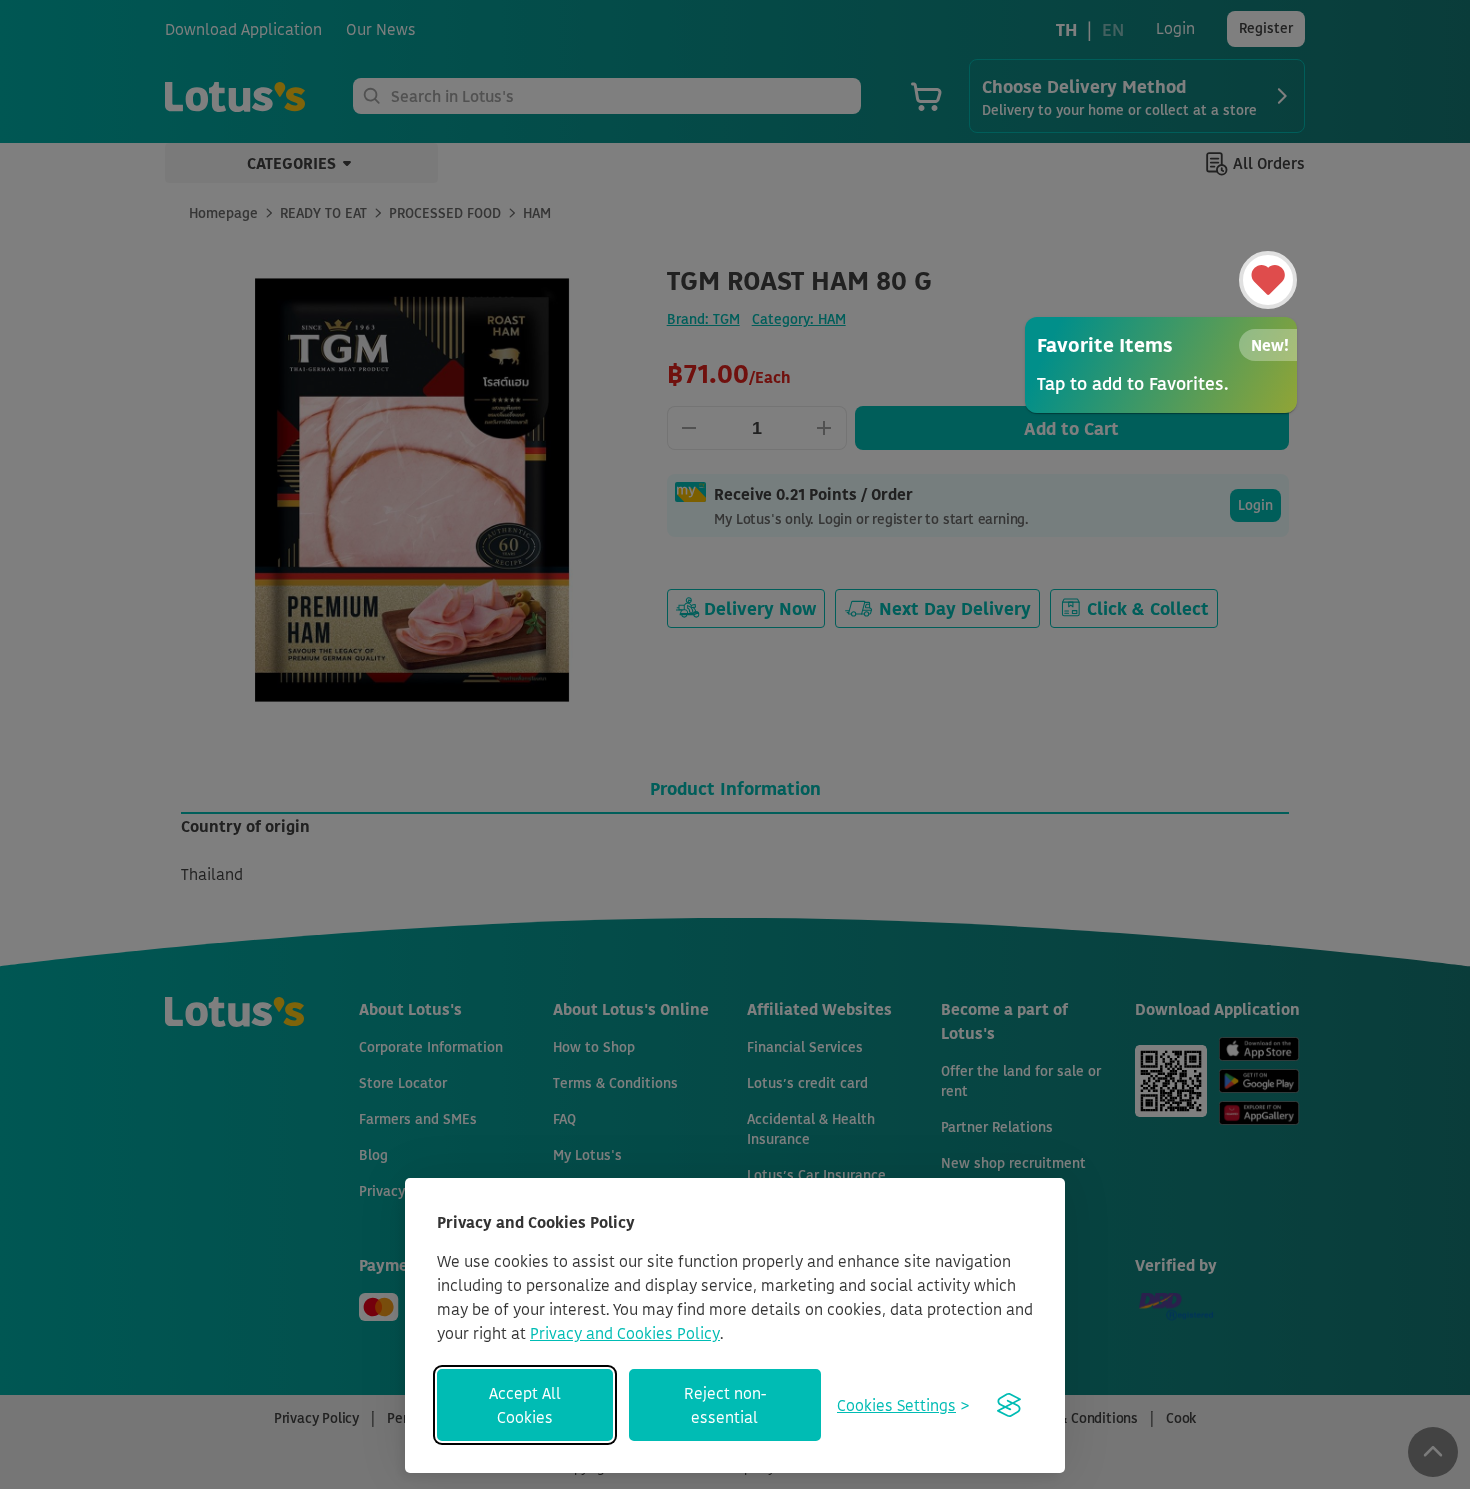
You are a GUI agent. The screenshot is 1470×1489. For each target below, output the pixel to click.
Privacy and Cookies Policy (625, 1333)
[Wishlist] (1268, 280)
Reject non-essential (725, 1405)
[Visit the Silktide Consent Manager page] (1009, 1405)
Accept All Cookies (525, 1405)
